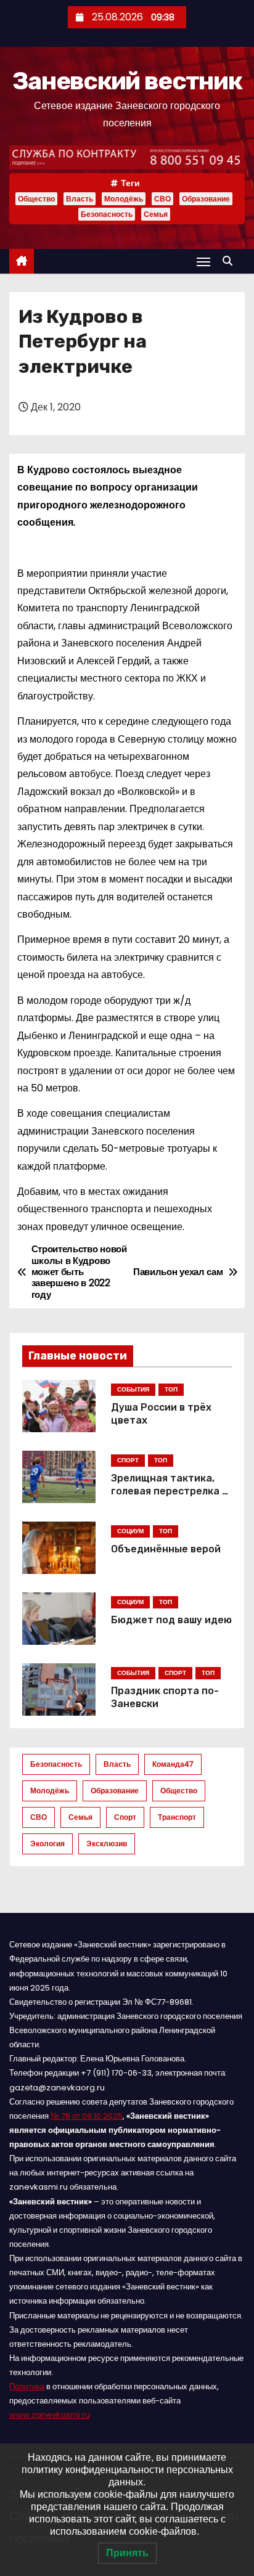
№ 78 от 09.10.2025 (87, 2116)
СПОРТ (128, 1460)
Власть (80, 199)
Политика (27, 2386)
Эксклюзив (107, 1844)
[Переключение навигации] (203, 262)
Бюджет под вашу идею (171, 1620)
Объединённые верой (166, 1549)
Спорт (125, 1817)
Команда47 (173, 1764)
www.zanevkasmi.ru (50, 2415)
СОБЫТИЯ (133, 1389)
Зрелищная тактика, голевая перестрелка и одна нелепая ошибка (170, 1491)
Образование (206, 199)
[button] (231, 261)
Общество (36, 199)
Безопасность (107, 214)
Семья (156, 214)
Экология (47, 1844)
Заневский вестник (127, 81)
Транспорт (177, 1817)
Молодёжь (124, 199)
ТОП (171, 1389)
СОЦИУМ (130, 1531)
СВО (162, 199)
